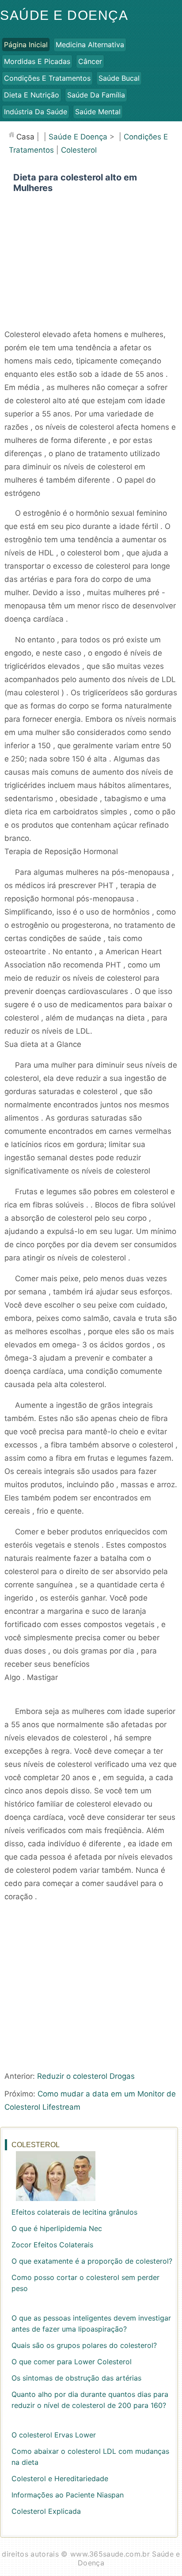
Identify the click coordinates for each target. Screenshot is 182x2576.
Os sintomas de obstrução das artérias (76, 2378)
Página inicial (26, 45)
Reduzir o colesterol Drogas (86, 2076)
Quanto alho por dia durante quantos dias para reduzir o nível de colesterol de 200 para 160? (90, 2400)
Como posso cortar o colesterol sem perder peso (85, 2283)
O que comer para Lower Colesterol (72, 2362)
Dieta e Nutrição (32, 95)
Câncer (90, 61)
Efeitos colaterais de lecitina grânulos (74, 2212)
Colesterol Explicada (46, 2511)
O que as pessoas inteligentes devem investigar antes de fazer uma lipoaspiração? (91, 2323)
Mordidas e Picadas (37, 61)
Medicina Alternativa (90, 45)
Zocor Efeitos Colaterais (52, 2245)
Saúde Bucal (119, 78)
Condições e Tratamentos (47, 78)
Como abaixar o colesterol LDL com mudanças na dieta (90, 2457)
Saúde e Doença (64, 15)
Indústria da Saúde (36, 112)
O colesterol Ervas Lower (54, 2435)
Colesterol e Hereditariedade (60, 2479)
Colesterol (79, 150)
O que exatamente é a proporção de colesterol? (92, 2261)
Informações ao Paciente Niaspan (68, 2495)
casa (25, 137)
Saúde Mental (98, 112)
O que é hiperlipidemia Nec (57, 2228)
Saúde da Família (96, 95)
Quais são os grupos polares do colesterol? (84, 2345)
